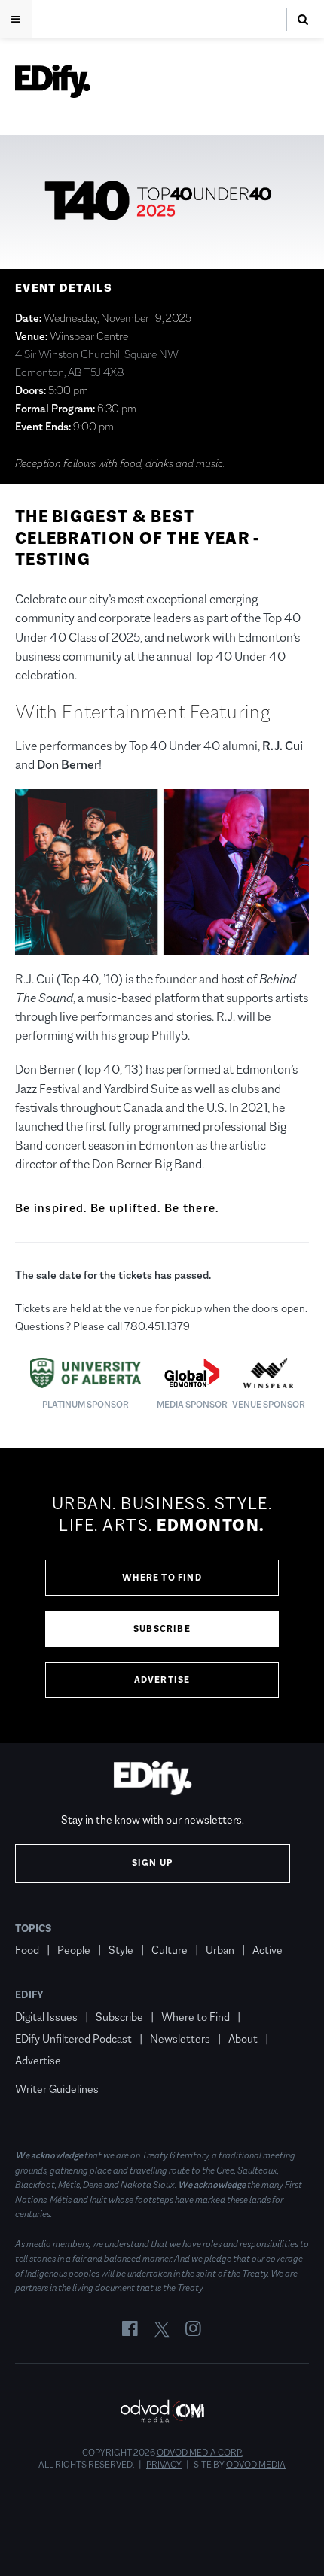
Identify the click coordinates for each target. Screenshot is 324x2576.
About (243, 2038)
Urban (220, 1950)
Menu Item (43, 2067)
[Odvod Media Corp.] (162, 2411)
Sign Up (153, 1863)
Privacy (164, 2465)
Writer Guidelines (57, 2089)
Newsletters (180, 2038)
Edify (29, 1994)
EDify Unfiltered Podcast (73, 2038)
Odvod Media (256, 2465)
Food (27, 1950)
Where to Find (162, 1578)
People (74, 1950)
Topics (34, 1928)
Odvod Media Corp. (200, 2453)
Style (121, 1950)
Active (267, 1950)
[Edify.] (53, 81)
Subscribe (162, 1629)
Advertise (162, 1680)
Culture (170, 1950)
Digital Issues (46, 2017)
